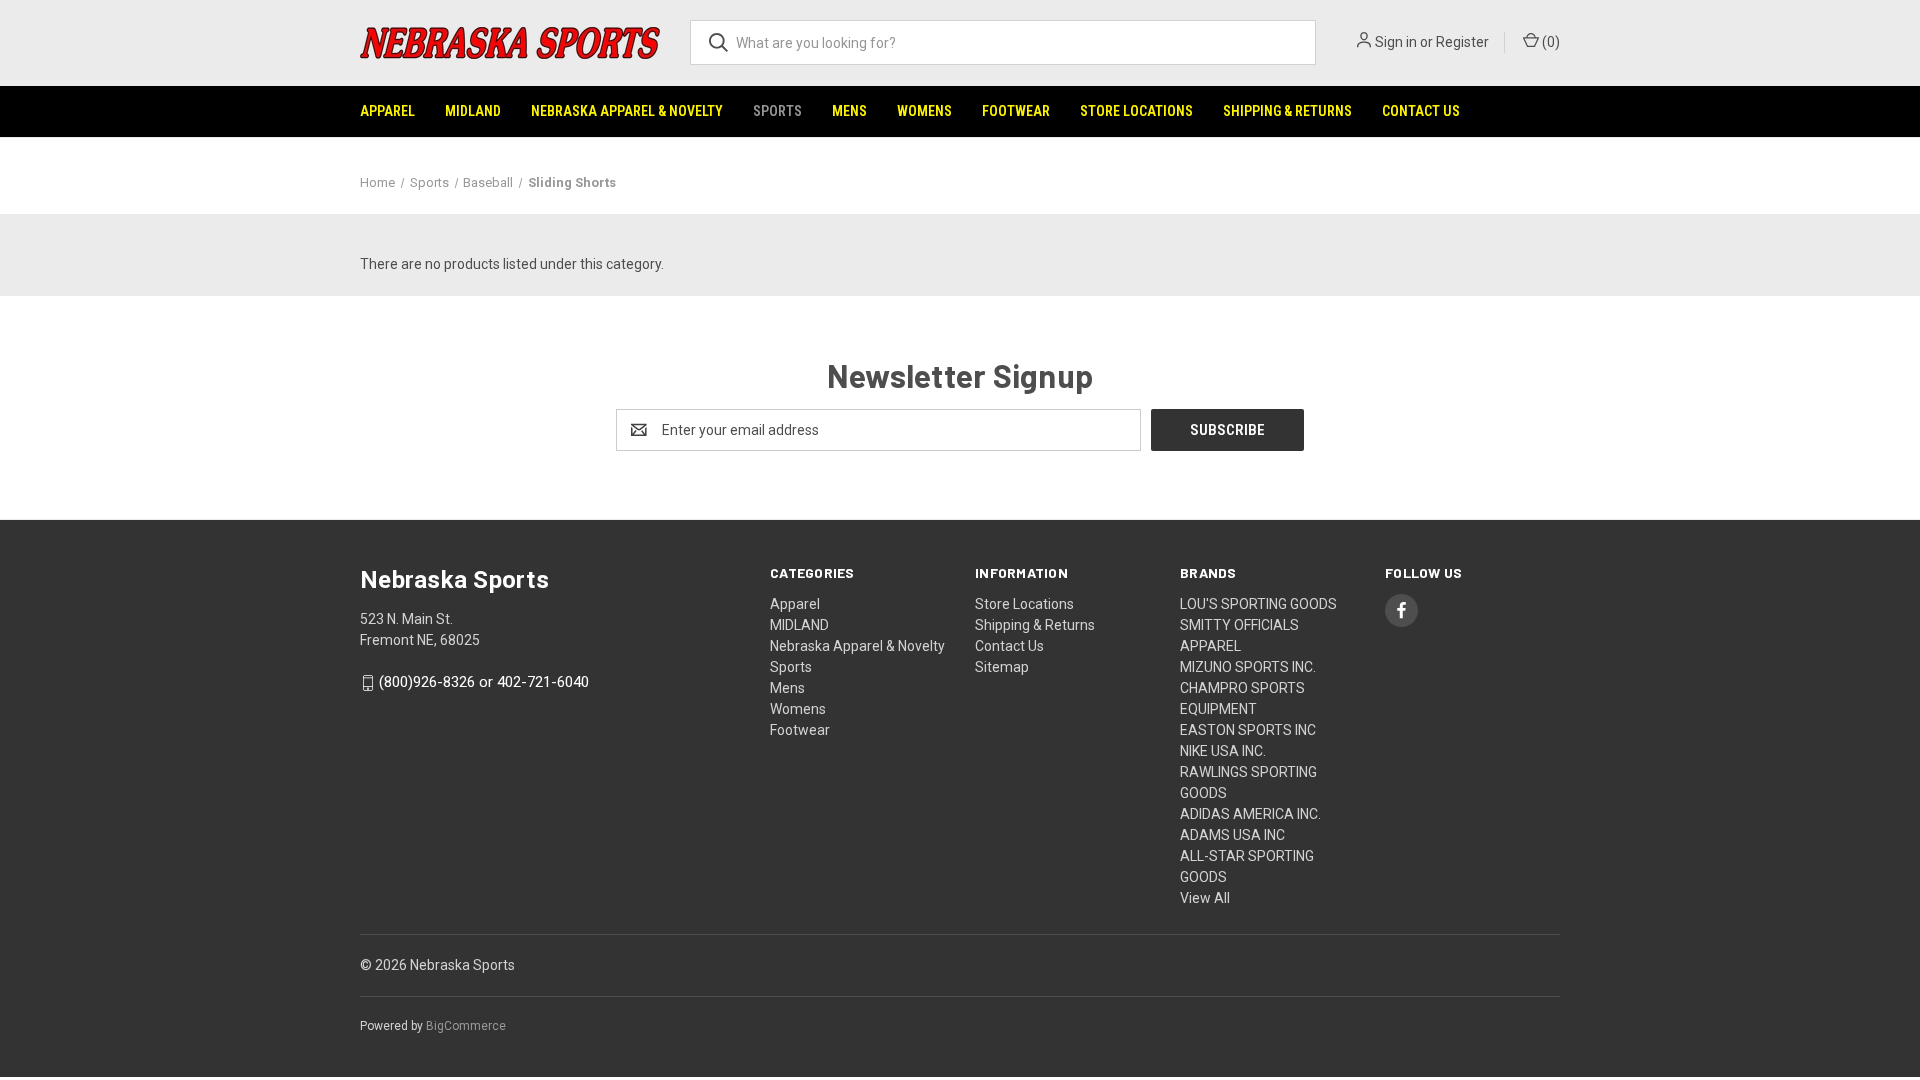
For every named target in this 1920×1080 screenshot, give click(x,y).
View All (1205, 898)
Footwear (1016, 111)
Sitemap (1002, 667)
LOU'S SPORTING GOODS (1258, 604)
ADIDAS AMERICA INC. (1250, 814)
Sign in (1396, 42)
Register (1462, 42)
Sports (777, 111)
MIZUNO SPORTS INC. (1248, 667)
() (1549, 42)
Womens (924, 111)
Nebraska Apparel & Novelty (627, 111)
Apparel (387, 111)
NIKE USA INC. (1223, 751)
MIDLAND (473, 111)
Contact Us (1421, 111)
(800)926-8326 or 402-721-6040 (484, 683)
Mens (849, 111)
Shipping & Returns (1287, 111)
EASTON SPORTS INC (1248, 730)
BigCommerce (466, 1026)
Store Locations (1136, 111)
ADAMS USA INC (1232, 835)
